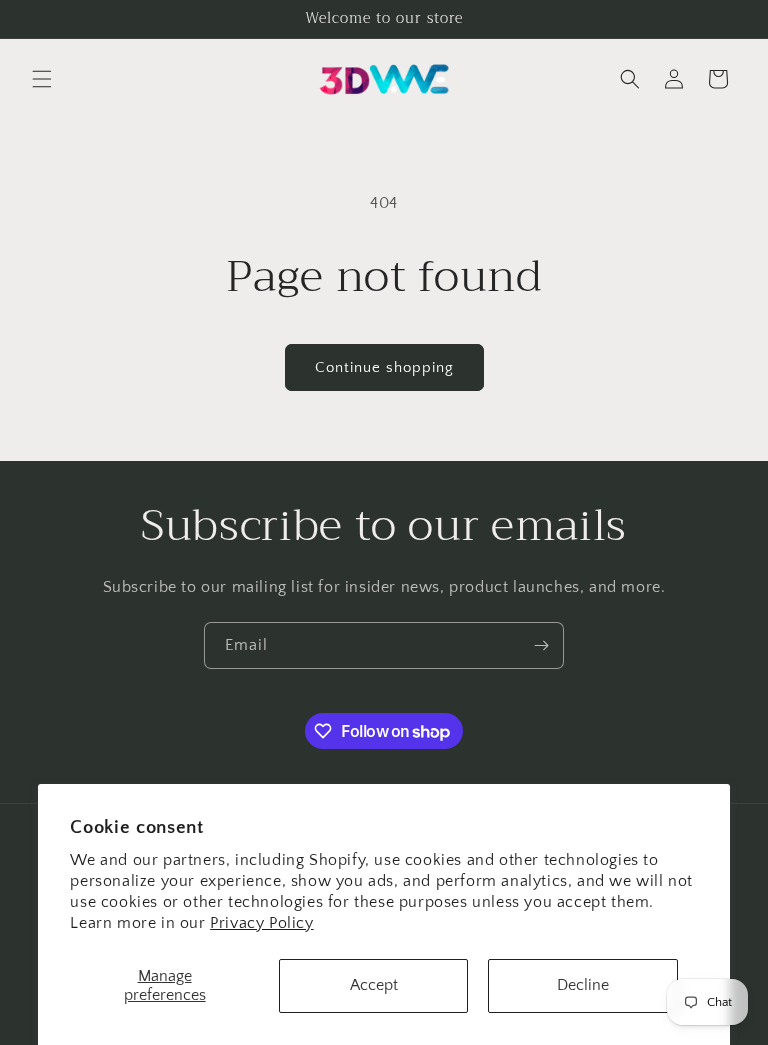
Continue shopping (384, 367)
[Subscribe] (541, 645)
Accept (374, 985)
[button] (42, 79)
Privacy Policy (261, 923)
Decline (583, 985)
